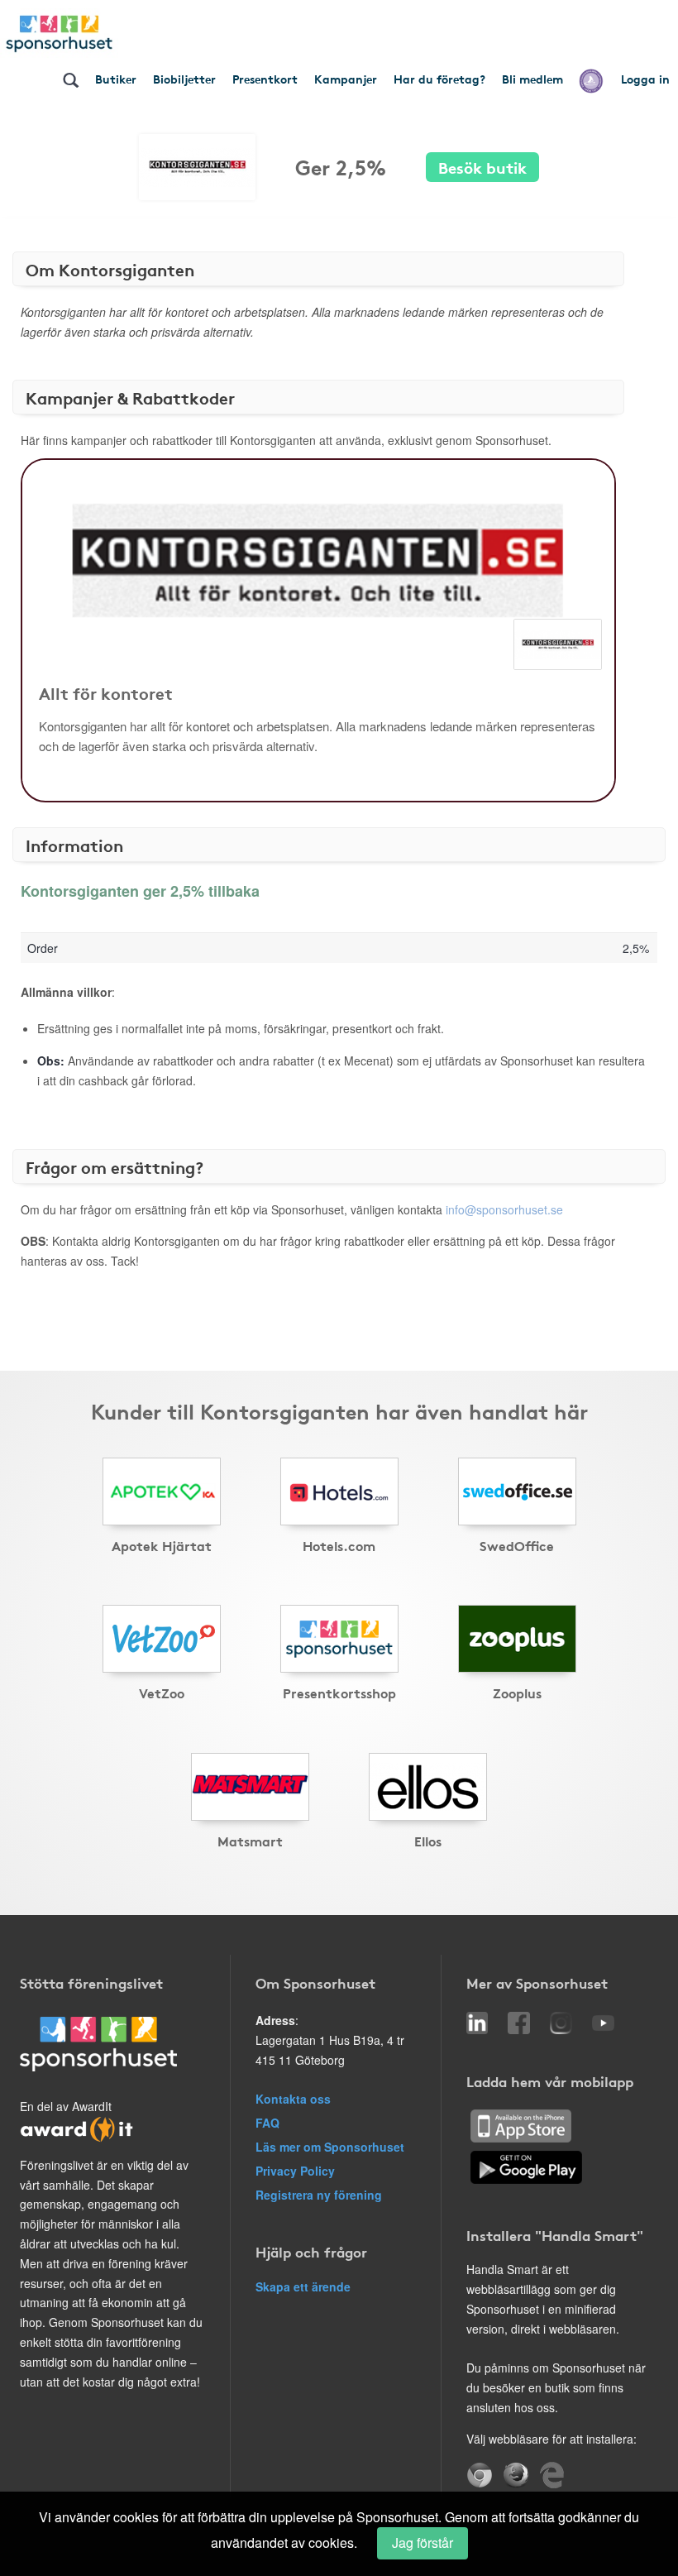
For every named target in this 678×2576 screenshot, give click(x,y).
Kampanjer (346, 79)
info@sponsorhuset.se (504, 1209)
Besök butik (482, 167)
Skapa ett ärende (303, 2286)
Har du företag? (439, 79)
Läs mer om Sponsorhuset (330, 2147)
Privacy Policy (295, 2171)
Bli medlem (532, 79)
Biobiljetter (184, 79)
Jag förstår (423, 2542)
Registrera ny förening (319, 2195)
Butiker (116, 79)
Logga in (645, 79)
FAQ (267, 2123)
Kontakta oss (293, 2099)
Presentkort (265, 79)
